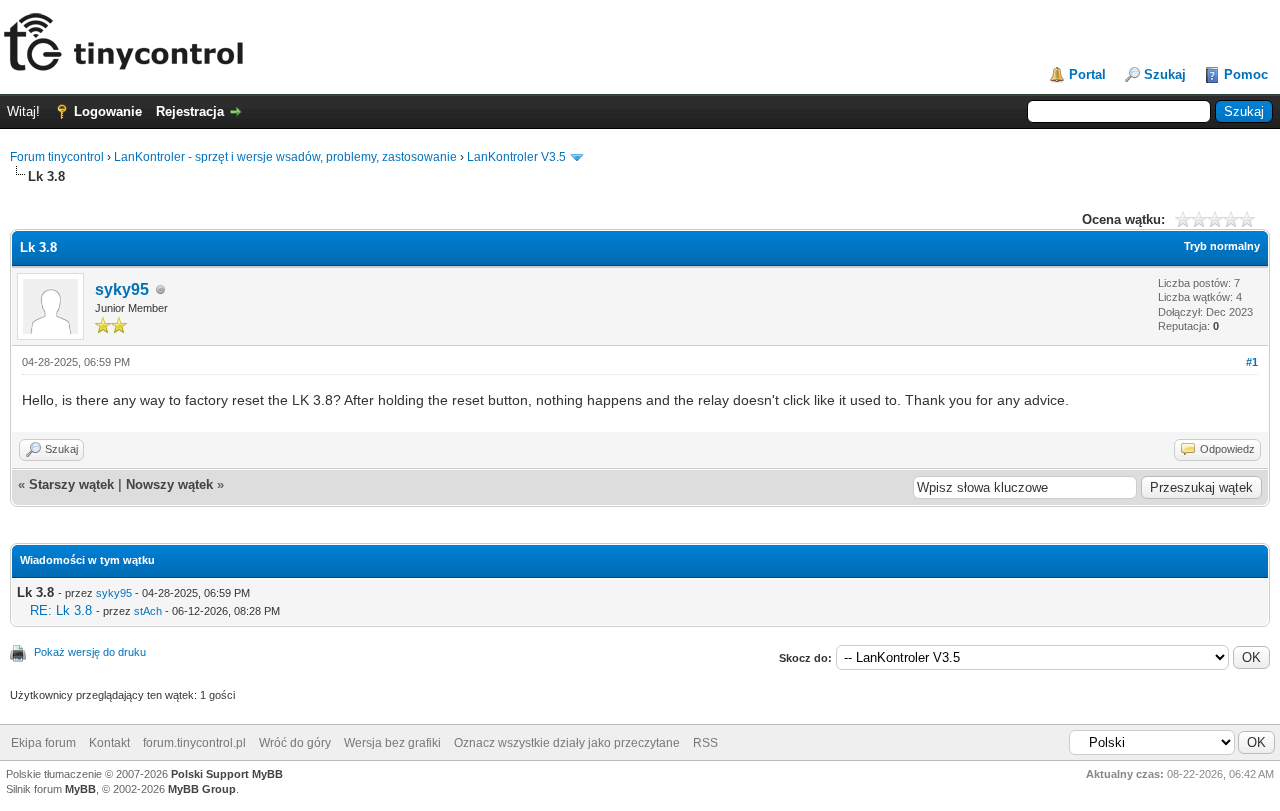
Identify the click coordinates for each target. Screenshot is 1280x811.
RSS (705, 743)
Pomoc (1246, 74)
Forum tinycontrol (57, 157)
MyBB (80, 789)
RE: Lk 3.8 (61, 610)
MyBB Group (202, 789)
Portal (1087, 74)
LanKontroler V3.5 (516, 157)
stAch (148, 611)
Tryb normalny (1222, 246)
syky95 (122, 289)
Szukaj (1165, 74)
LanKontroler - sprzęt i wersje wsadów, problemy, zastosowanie (285, 157)
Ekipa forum (43, 743)
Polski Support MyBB (227, 774)
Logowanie (108, 111)
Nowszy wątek (169, 484)
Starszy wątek (71, 484)
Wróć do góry (295, 743)
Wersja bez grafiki (392, 743)
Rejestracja (190, 111)
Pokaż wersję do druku (90, 652)
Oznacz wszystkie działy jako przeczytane (567, 743)
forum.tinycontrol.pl (194, 743)
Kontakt (109, 743)
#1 (1252, 362)
